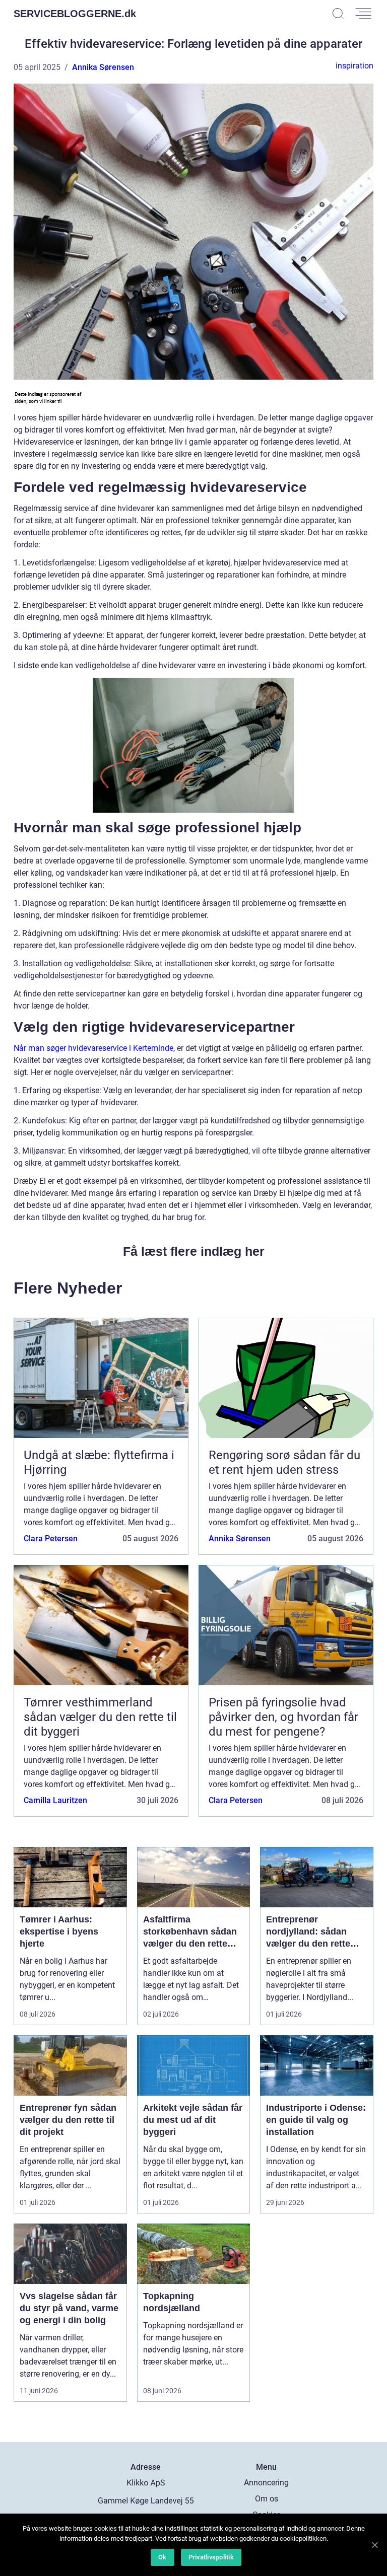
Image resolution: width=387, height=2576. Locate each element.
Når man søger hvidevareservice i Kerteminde (93, 1048)
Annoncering (266, 2483)
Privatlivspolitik (211, 2557)
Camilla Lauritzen (55, 1800)
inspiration (354, 66)
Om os (267, 2499)
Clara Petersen (51, 1539)
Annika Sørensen (103, 67)
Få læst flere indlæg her (194, 1251)
